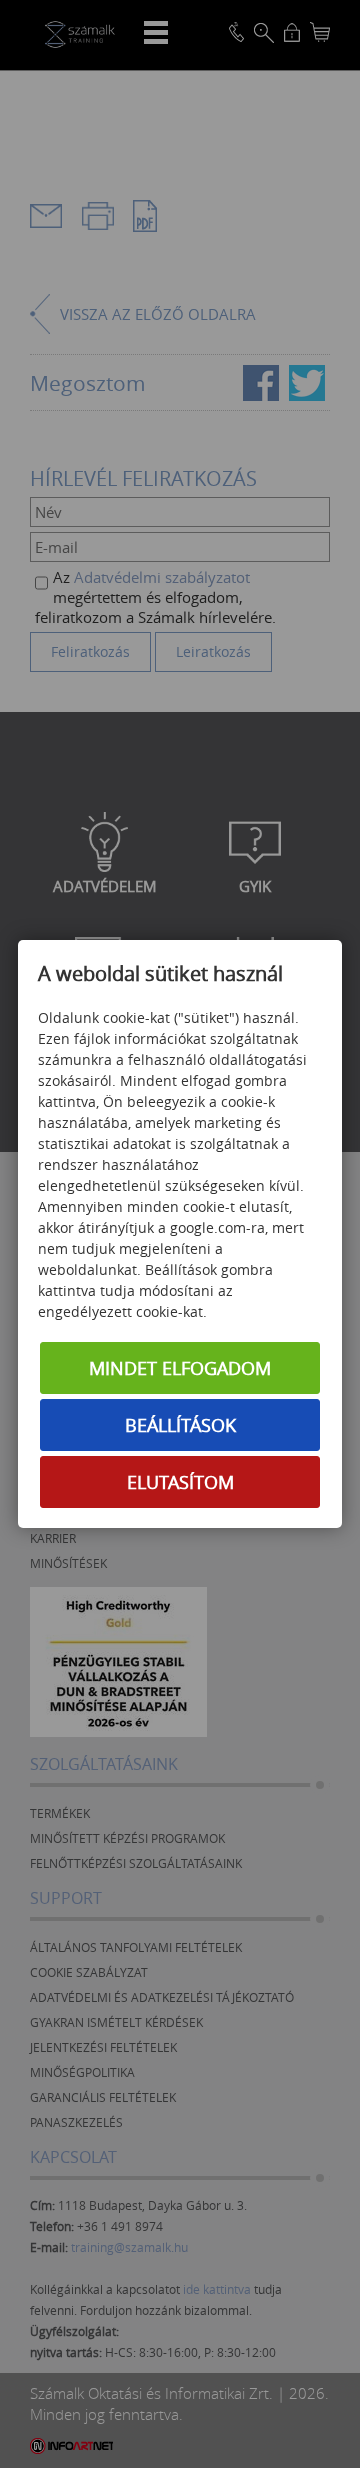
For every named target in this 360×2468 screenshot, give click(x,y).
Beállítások (180, 1425)
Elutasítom (180, 1482)
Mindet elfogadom (180, 1368)
